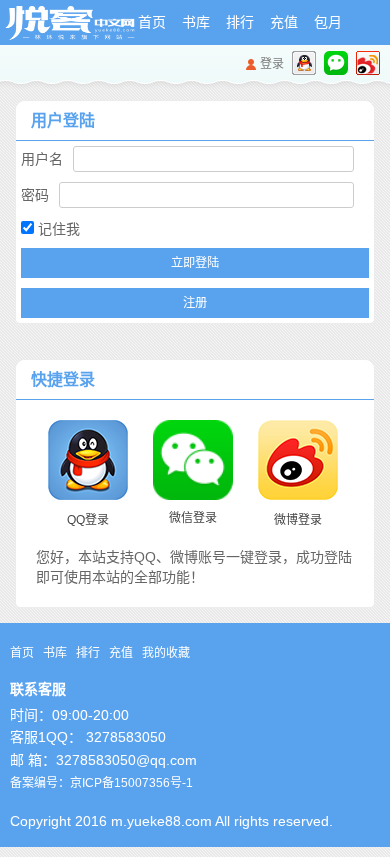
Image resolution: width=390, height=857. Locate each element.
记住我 (57, 229)
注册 (195, 303)
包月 (328, 22)
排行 (240, 22)
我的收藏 (166, 653)
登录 (272, 64)
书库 (196, 22)
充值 (284, 22)
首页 (152, 22)
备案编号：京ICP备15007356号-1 (101, 783)
